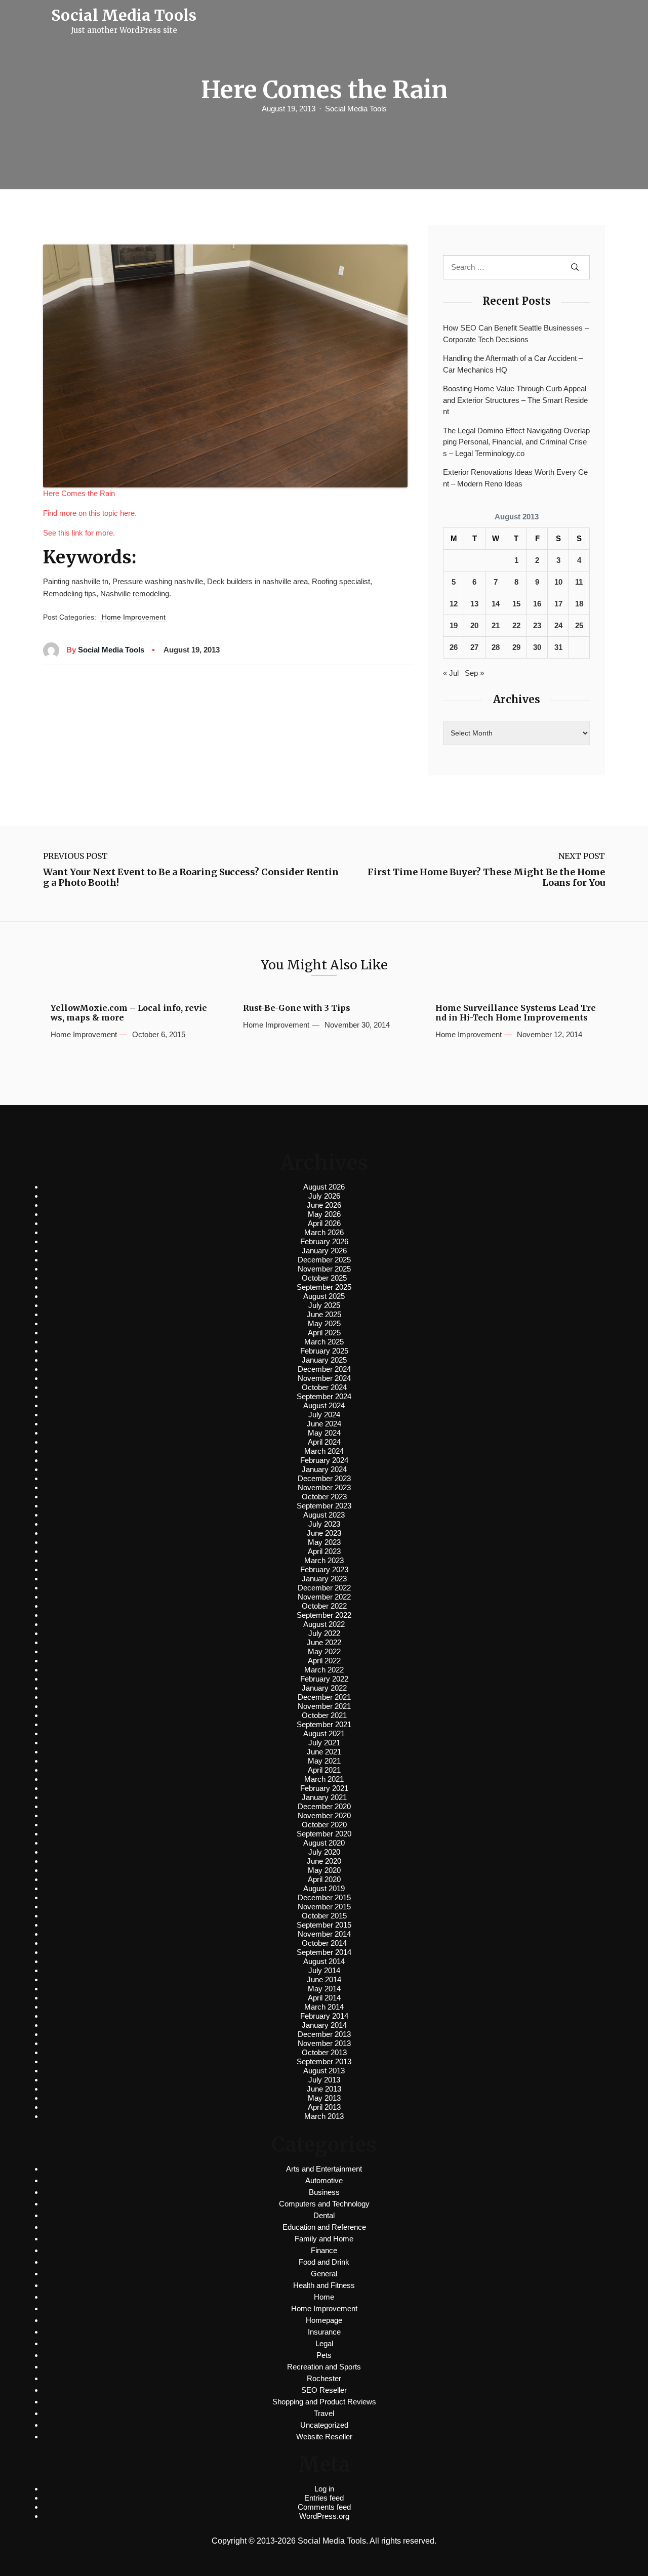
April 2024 (324, 1442)
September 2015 (324, 1925)
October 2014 (324, 1943)
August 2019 (324, 1888)
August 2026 (324, 1187)
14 (496, 604)
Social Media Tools (356, 109)
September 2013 (324, 2061)
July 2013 (324, 2080)
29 (516, 647)
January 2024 (324, 1469)
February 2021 (324, 1788)
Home (324, 2297)
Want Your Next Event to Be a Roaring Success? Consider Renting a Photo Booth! (191, 877)
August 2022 (324, 1624)
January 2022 (324, 1688)
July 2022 (324, 1633)
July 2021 (324, 1743)
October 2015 (324, 1916)
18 (579, 604)
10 (558, 582)
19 (454, 625)
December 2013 (324, 2034)
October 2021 (324, 1715)
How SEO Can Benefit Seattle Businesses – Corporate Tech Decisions (516, 334)
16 (537, 604)
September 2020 (324, 1834)
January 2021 (324, 1797)
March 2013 (324, 2116)
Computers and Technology (324, 2204)
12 (454, 604)
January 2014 (324, 2025)
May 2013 (324, 2098)
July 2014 (324, 1970)
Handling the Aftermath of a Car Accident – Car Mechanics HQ (513, 364)
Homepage (324, 2320)
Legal (324, 2343)
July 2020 (324, 1852)
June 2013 (324, 2089)
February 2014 (324, 2016)
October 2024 (324, 1387)
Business (324, 2192)
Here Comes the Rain (79, 493)
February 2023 (324, 1569)
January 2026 (324, 1251)
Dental (324, 2215)
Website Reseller (324, 2437)
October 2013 (324, 2052)
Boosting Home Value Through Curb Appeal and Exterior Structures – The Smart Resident (515, 400)
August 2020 (324, 1843)
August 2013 (324, 2071)
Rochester (324, 2378)
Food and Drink (324, 2262)
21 (496, 625)
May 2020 (324, 1870)
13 (474, 604)
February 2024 (324, 1460)
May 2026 (324, 1214)
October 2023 (324, 1497)
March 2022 (324, 1670)
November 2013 (324, 2043)
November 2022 (324, 1597)
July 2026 (324, 1196)
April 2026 (324, 1223)
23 (537, 625)
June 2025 (324, 1314)
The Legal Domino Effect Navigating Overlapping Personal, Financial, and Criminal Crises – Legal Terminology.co (516, 442)
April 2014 (324, 1998)
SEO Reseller (324, 2390)
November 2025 (324, 1269)
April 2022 (324, 1661)
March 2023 (324, 1560)
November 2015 (324, 1907)
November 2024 (324, 1378)
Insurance (324, 2332)
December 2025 (324, 1260)
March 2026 (324, 1232)
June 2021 (324, 1752)
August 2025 (324, 1296)
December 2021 (324, 1697)
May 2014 (324, 1989)
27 (474, 647)
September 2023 (324, 1506)
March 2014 (324, 2007)
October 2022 (324, 1606)
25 (579, 625)
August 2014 (324, 1961)
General (324, 2274)
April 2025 (324, 1333)
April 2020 (324, 1879)
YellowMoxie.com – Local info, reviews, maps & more (129, 1013)
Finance (324, 2250)
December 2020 (324, 1806)
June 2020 (324, 1861)
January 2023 (324, 1579)
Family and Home (324, 2239)
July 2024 (324, 1415)
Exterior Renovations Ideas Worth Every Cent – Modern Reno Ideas (515, 478)
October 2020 (324, 1825)
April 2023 (324, 1551)
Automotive (324, 2180)
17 (558, 604)
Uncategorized (324, 2425)
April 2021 (324, 1770)
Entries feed (324, 2498)
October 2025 (324, 1278)
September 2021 (324, 1724)
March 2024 (324, 1451)
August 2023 (324, 1515)
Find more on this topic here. (90, 513)
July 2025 (324, 1305)
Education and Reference (324, 2227)
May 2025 (324, 1323)
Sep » (474, 673)
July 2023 (324, 1524)
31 (558, 647)
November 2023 (324, 1487)
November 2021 (324, 1706)
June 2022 (324, 1642)
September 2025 (324, 1287)
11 (579, 582)
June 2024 (324, 1424)
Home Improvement (134, 617)
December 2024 (324, 1369)
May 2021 (324, 1761)
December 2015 (324, 1897)
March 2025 (324, 1342)
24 (558, 625)
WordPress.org (324, 2516)
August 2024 (324, 1405)
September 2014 (324, 1952)
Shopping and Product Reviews (324, 2402)
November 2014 (324, 1934)
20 (474, 625)
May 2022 (324, 1651)
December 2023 (324, 1478)
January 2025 (324, 1360)
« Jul (451, 673)
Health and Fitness (324, 2285)
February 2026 (324, 1241)
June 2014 (324, 1979)
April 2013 (324, 2107)
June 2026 (324, 1205)
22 (516, 625)
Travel (324, 2413)
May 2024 (324, 1433)
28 (496, 647)
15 (516, 604)
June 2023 (324, 1533)
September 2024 (324, 1396)
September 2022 (324, 1615)
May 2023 (324, 1542)
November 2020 (324, 1815)
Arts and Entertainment (324, 2169)
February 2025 (324, 1351)
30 (537, 647)
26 (454, 647)
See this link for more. (79, 533)
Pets (324, 2355)
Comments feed (324, 2507)
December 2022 (324, 1588)
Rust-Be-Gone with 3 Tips (297, 1008)
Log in (324, 2489)
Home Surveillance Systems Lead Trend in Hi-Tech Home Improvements (516, 1013)
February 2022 (324, 1679)
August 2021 (324, 1733)
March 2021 (324, 1779)
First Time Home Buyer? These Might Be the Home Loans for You (486, 877)
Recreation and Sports (324, 2367)
